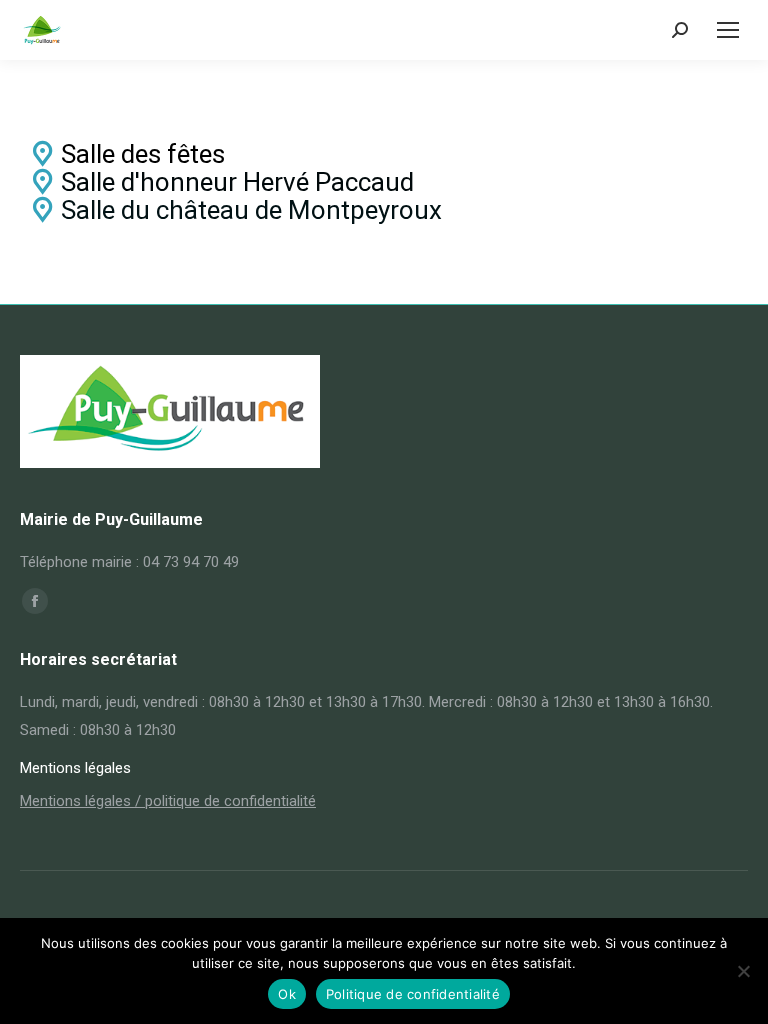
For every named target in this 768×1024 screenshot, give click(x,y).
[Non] (743, 971)
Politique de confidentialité (413, 994)
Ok (287, 994)
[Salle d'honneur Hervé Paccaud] (384, 182)
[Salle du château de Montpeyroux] (384, 210)
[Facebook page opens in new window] (35, 601)
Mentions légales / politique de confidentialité (168, 801)
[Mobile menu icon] (728, 30)
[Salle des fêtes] (384, 154)
